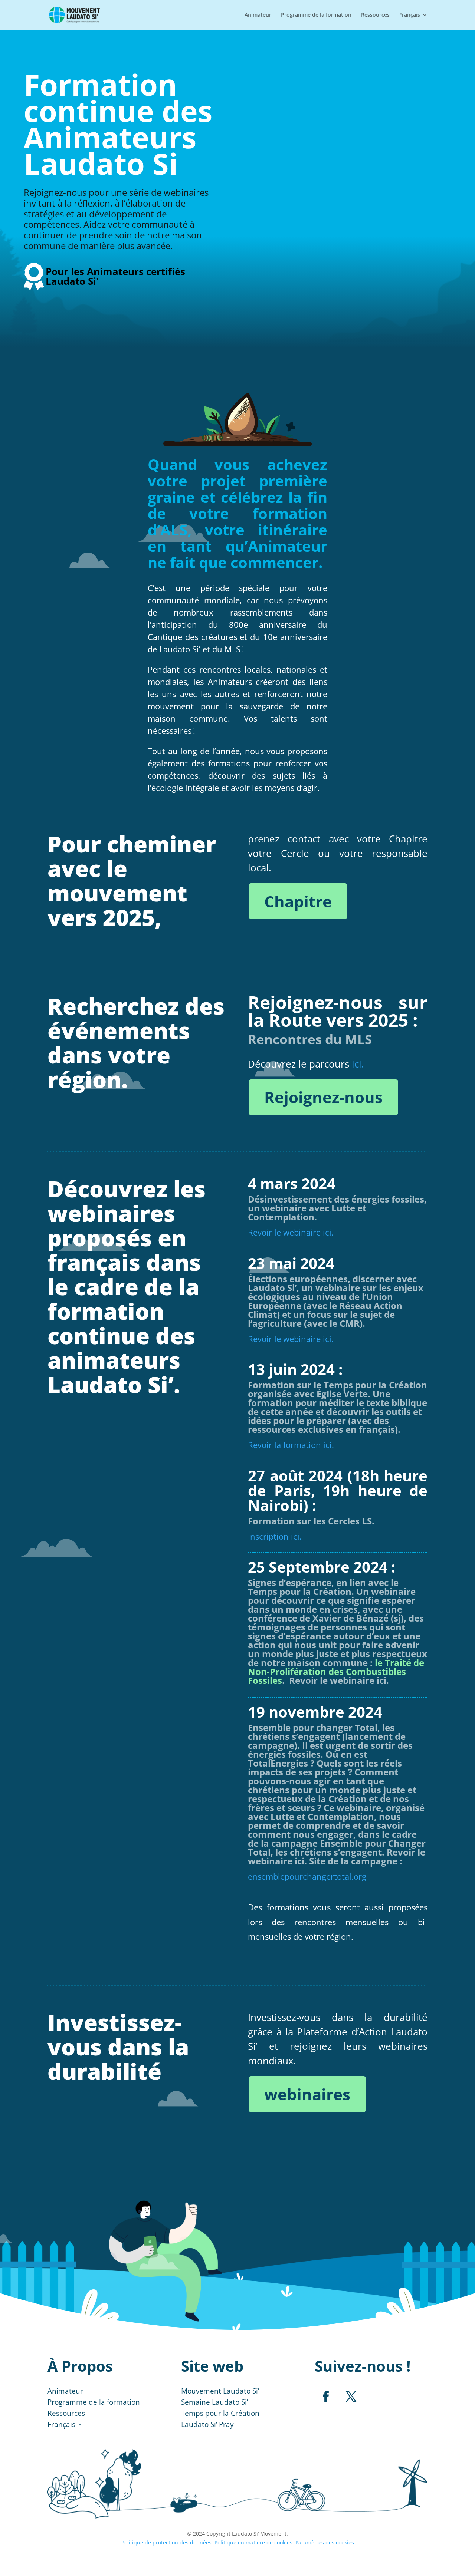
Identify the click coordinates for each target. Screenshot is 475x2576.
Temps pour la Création (220, 2414)
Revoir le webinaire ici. (291, 1232)
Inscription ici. (275, 1536)
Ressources (375, 15)
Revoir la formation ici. (291, 1445)
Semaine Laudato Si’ (214, 2403)
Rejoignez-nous (323, 1097)
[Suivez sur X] (351, 2397)
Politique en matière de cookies (253, 2542)
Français (410, 15)
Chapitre (298, 901)
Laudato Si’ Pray (207, 2425)
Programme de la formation (316, 15)
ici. (358, 1064)
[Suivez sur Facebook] (326, 2397)
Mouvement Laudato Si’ (220, 2392)
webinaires (307, 2094)
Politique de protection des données (166, 2542)
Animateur (258, 15)
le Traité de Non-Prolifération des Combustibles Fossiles (336, 1671)
